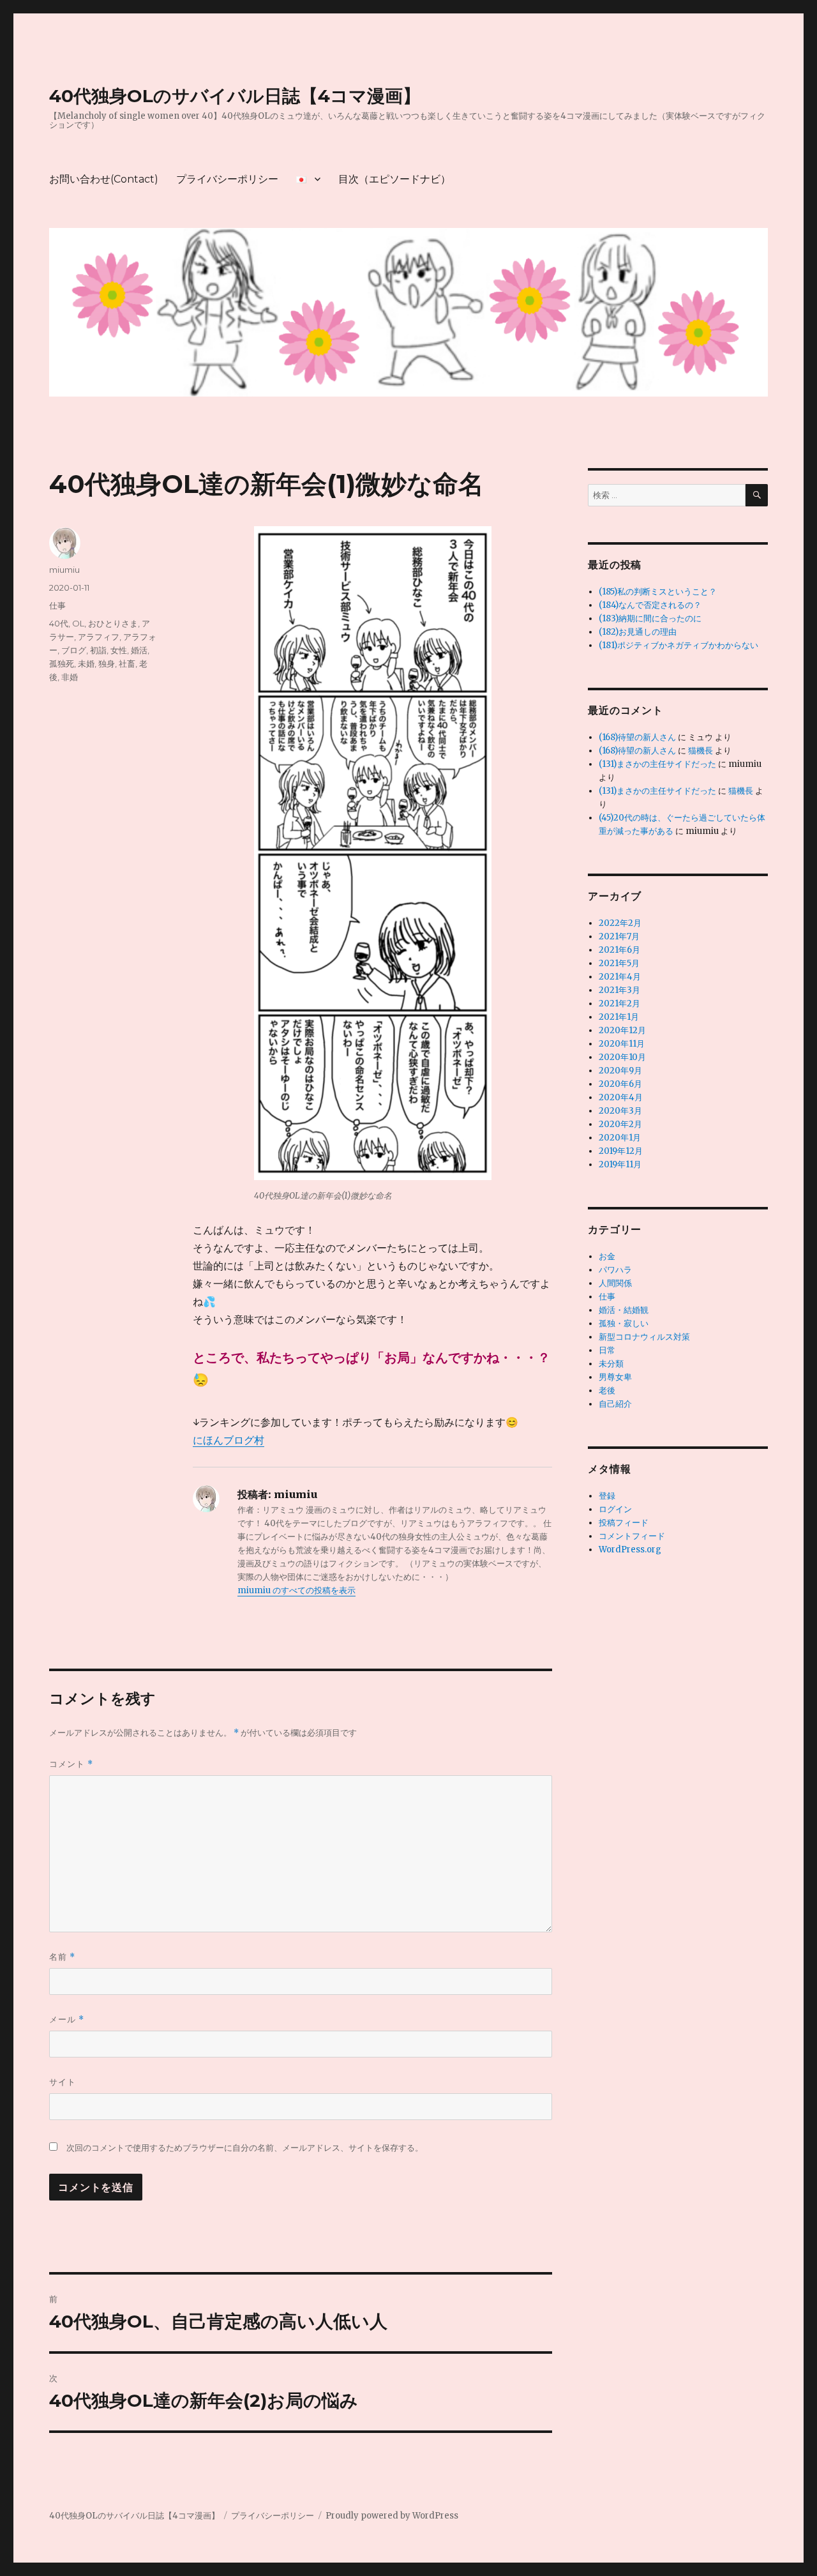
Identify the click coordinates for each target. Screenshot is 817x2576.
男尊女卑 (615, 1377)
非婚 (70, 677)
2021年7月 (619, 936)
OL (78, 623)
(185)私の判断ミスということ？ (658, 592)
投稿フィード (624, 1523)
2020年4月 (621, 1097)
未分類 (611, 1364)
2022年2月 (620, 923)
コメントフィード (632, 1536)
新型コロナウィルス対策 (644, 1337)
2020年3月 (620, 1111)
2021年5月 (619, 963)
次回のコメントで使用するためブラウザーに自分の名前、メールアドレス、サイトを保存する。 (245, 2148)
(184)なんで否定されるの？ (650, 605)
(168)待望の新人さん (637, 737)
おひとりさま (113, 623)
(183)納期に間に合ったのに (650, 618)
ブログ (74, 650)
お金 (607, 1256)
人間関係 (615, 1283)
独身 (107, 663)
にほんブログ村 (229, 1440)
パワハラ (615, 1270)
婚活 (139, 650)
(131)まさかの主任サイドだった (657, 764)
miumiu (64, 570)
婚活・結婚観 (624, 1310)
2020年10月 (622, 1057)
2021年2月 (619, 1004)
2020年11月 (622, 1044)
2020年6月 (620, 1084)
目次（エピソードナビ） (394, 179)
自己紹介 (615, 1404)
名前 (62, 1957)
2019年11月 (620, 1164)
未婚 (86, 663)
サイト (63, 2082)
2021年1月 (619, 1017)
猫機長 (701, 751)
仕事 (57, 605)
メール (67, 2019)
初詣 (98, 650)
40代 (59, 623)
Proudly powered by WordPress (392, 2516)
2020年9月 (620, 1071)
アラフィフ (99, 637)
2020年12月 (622, 1030)
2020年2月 (620, 1124)
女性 (119, 650)
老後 (607, 1390)
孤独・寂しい (624, 1323)
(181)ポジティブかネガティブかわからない (678, 645)
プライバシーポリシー (227, 179)
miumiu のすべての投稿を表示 (296, 1590)
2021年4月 (620, 977)
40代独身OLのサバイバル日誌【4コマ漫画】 (235, 96)
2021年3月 (619, 990)
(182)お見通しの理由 (638, 632)
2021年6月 (619, 950)
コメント (71, 1764)
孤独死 (62, 663)
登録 (607, 1496)
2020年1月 (620, 1138)
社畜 (127, 663)
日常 (607, 1350)
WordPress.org (630, 1549)
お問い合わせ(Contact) (104, 179)
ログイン (615, 1509)
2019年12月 (621, 1151)
